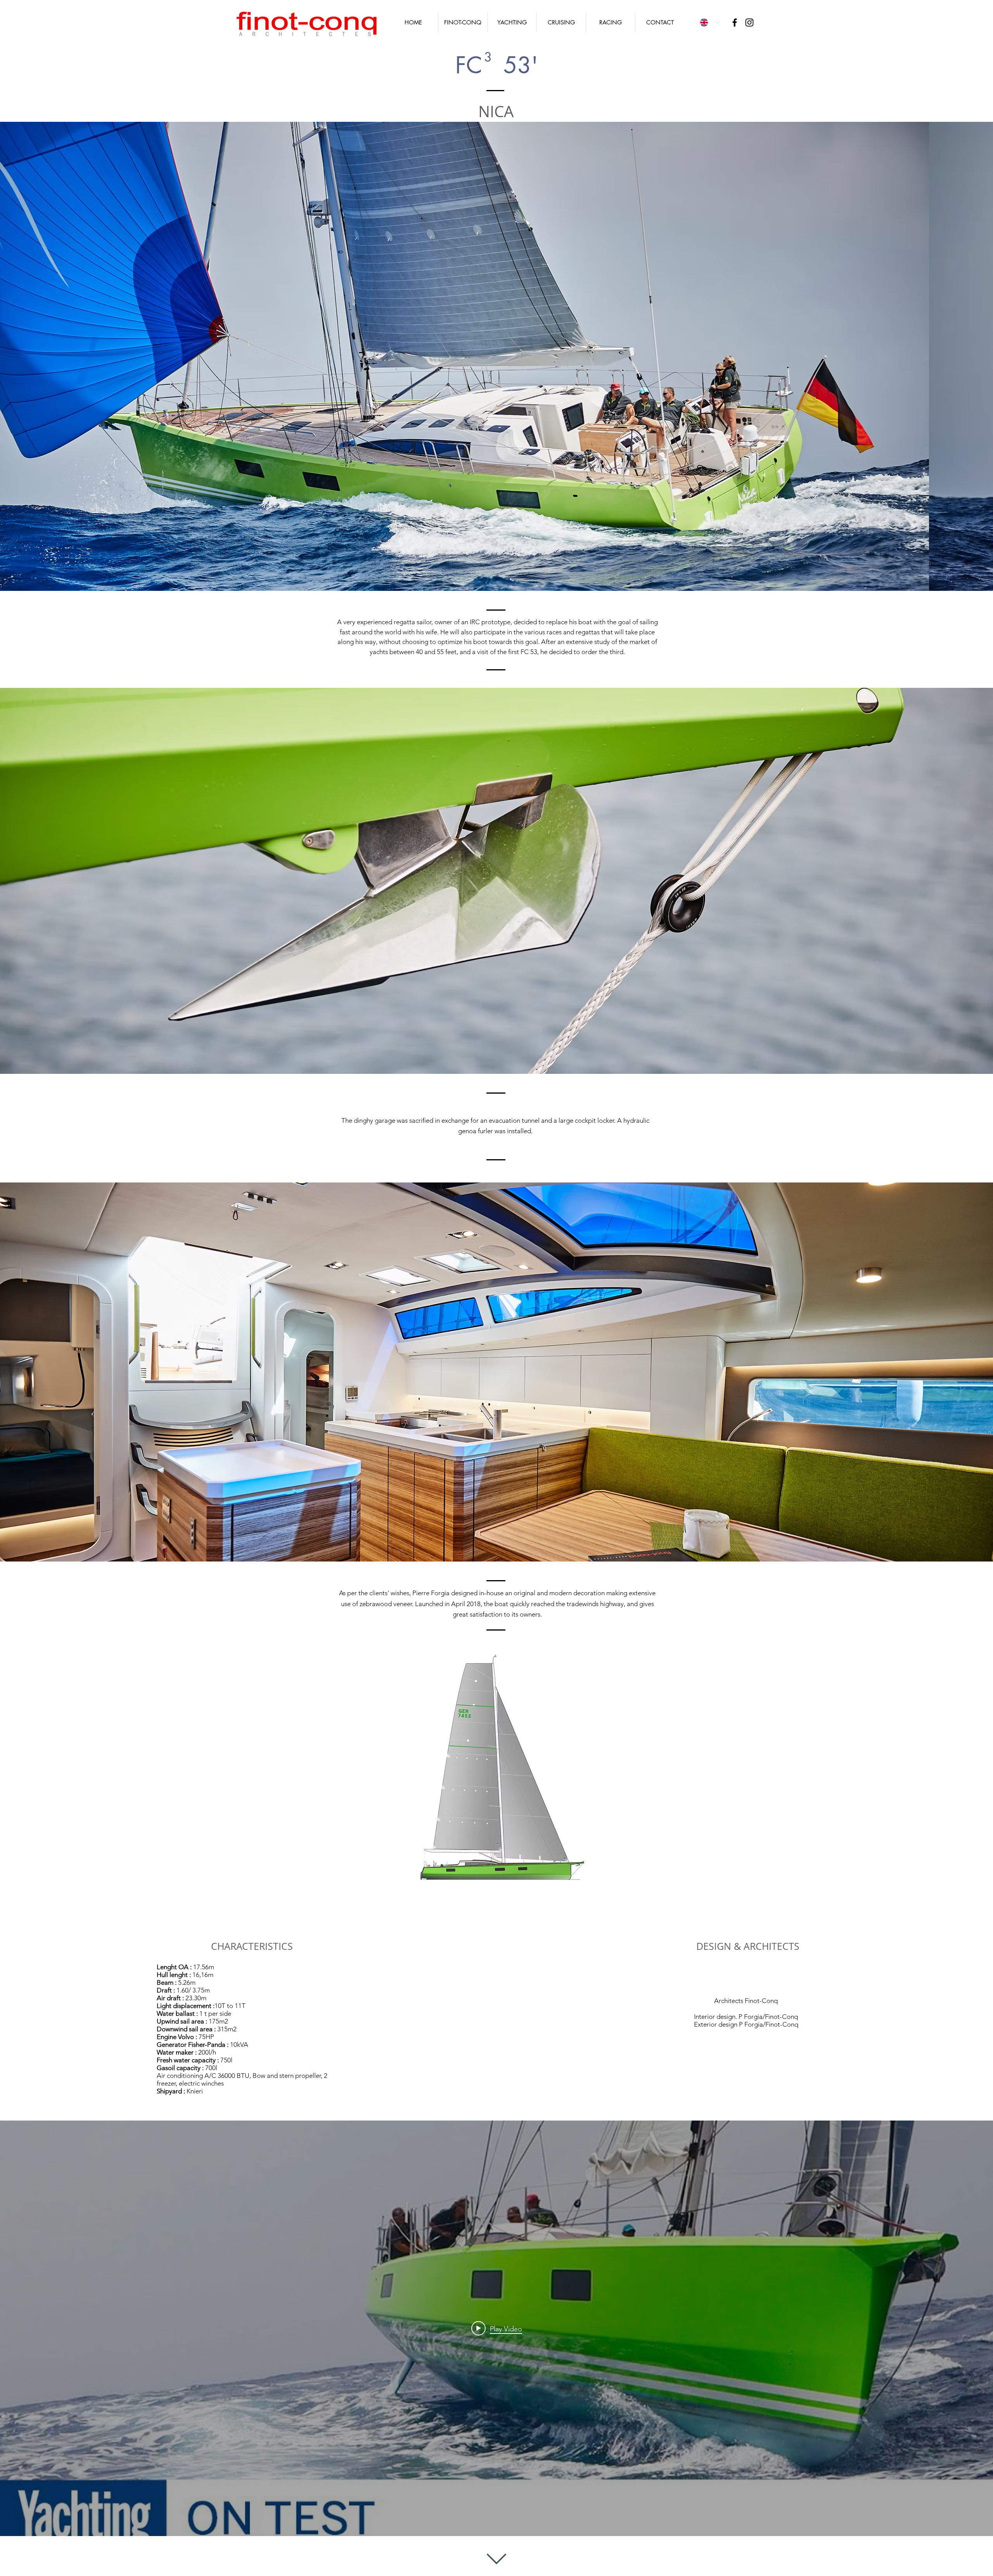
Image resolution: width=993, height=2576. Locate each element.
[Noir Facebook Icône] (735, 23)
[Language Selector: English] (710, 23)
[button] (496, 356)
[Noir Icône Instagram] (749, 23)
